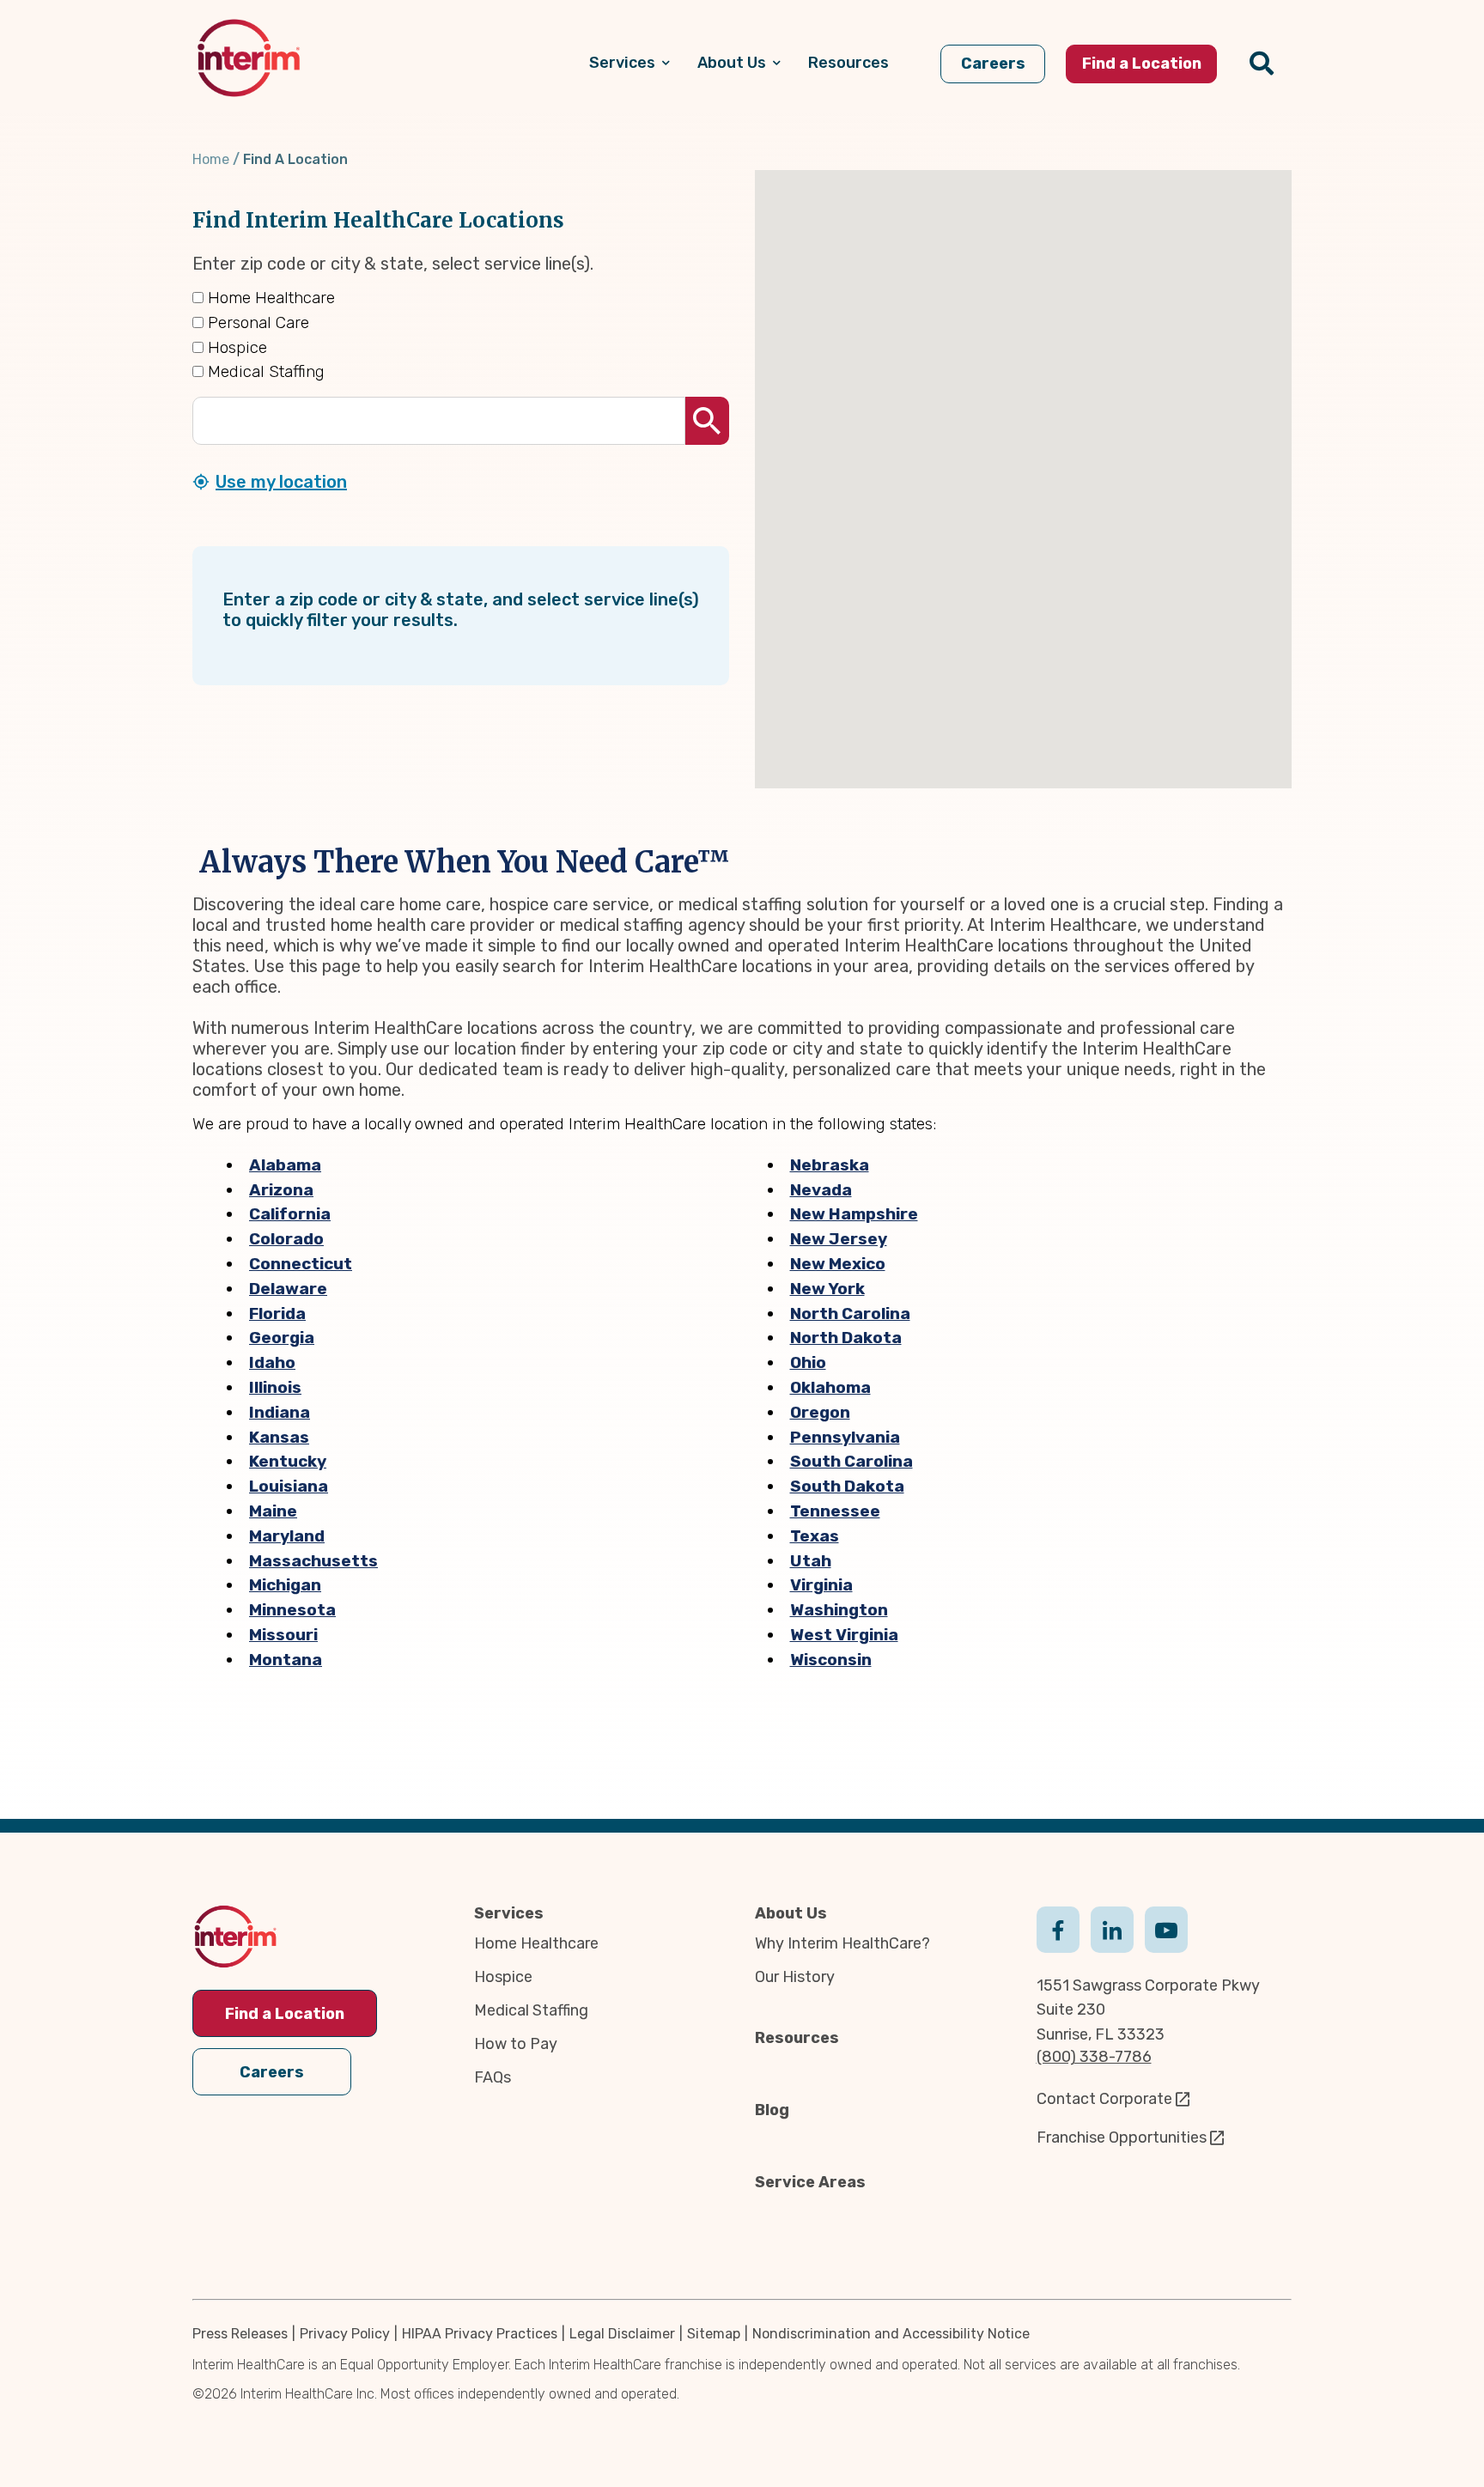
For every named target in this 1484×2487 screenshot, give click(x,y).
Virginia (821, 1585)
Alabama (285, 1165)
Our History (795, 1977)
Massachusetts (313, 1561)
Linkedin (1112, 1928)
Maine (273, 1511)
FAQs (493, 2077)
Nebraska (830, 1165)
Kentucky (288, 1461)
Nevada (821, 1190)
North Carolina (850, 1313)
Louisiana (289, 1486)
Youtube (1166, 1928)
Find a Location (285, 2014)
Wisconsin (831, 1660)
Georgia (282, 1338)
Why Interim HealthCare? (842, 1943)
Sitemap (714, 2334)
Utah (811, 1561)
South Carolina (851, 1461)
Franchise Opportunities (1122, 2137)
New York (827, 1289)
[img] (249, 58)
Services (509, 1913)
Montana (286, 1660)
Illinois (275, 1387)
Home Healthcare (269, 298)
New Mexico (838, 1264)
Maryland (287, 1536)
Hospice (235, 347)
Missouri (283, 1635)
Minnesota (292, 1610)
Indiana (280, 1412)
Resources (797, 2038)
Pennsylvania (845, 1437)
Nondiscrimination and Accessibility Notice (891, 2334)
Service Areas (810, 2182)
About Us (791, 1913)
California (290, 1214)
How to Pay (516, 2044)
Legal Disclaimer (622, 2334)
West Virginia (844, 1635)
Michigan (285, 1585)
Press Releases (240, 2334)
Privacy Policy (345, 2334)
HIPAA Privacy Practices (480, 2334)
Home (211, 159)
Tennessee (835, 1511)
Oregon (820, 1412)
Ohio (808, 1362)
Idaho (272, 1362)
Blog (772, 2110)
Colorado (286, 1239)
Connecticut (301, 1264)
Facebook (1058, 1928)
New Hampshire (854, 1214)
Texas (815, 1536)
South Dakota (847, 1486)
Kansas (279, 1437)
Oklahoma (830, 1387)
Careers (272, 2072)
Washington (839, 1610)
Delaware (288, 1289)
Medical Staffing (264, 371)
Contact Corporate (1104, 2099)
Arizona (281, 1190)
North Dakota (846, 1338)
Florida (277, 1313)
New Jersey (839, 1239)
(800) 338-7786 (1094, 2057)
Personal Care (256, 322)
